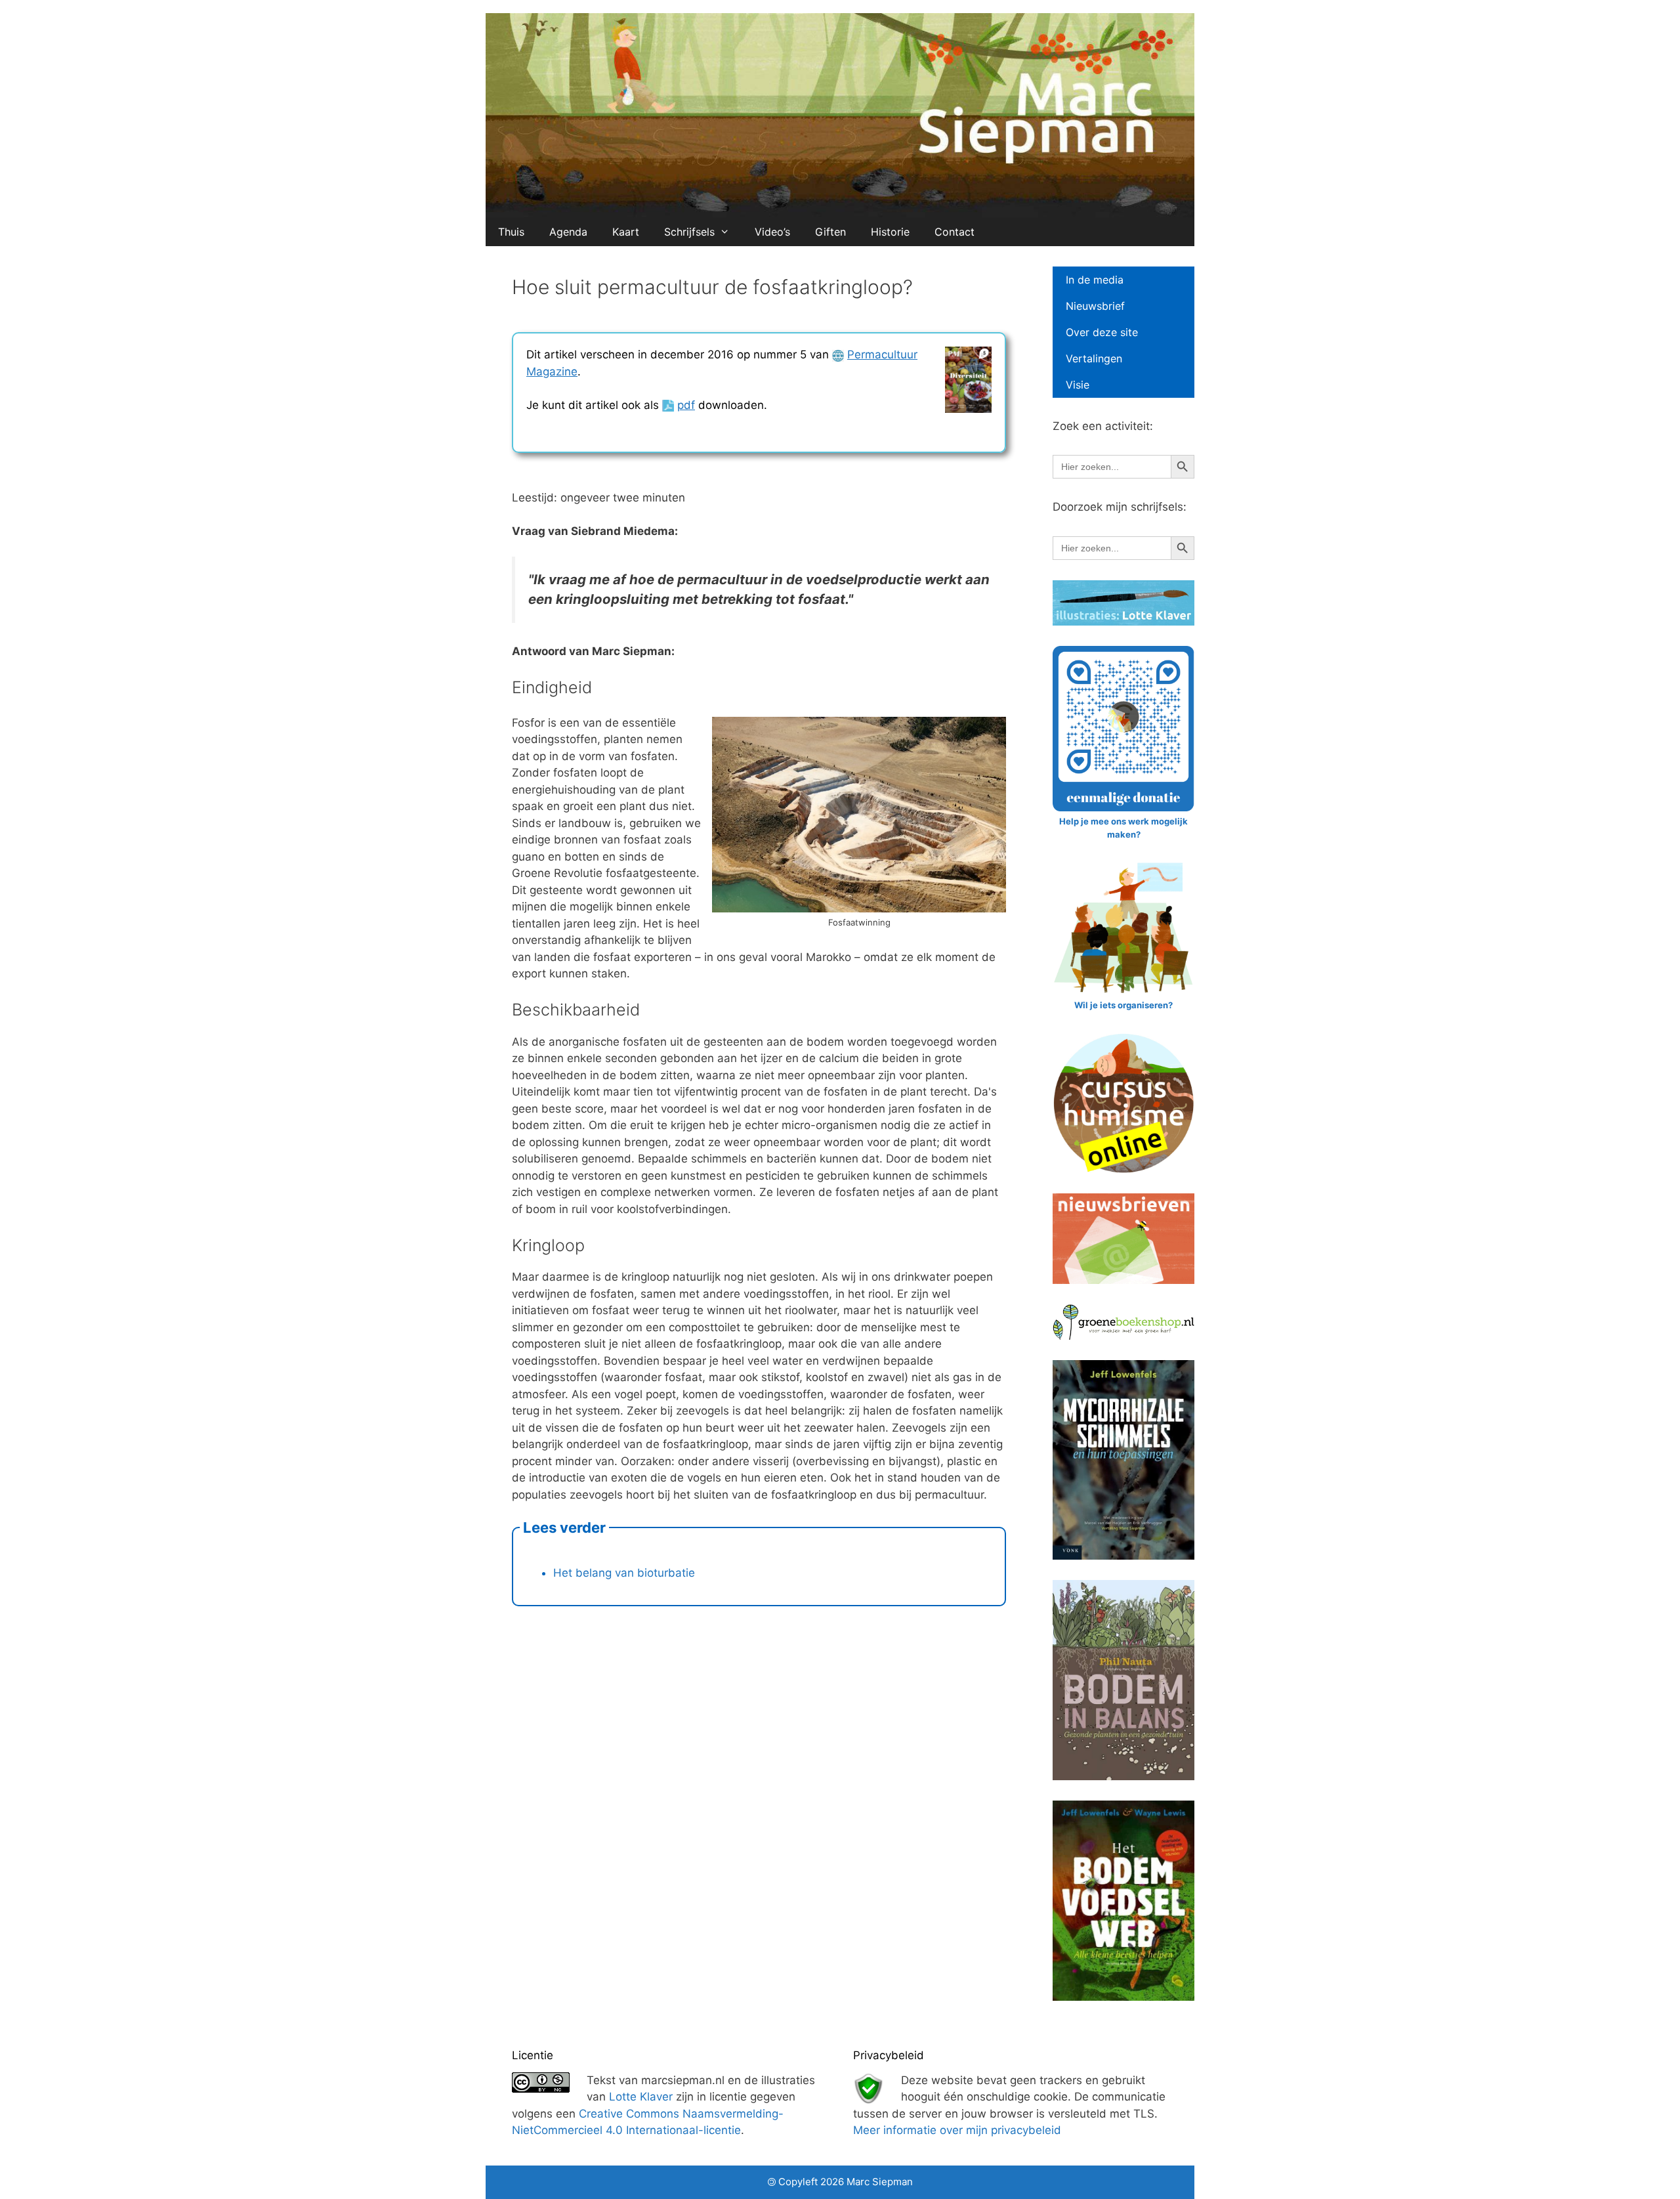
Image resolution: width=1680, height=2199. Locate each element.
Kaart (626, 232)
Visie (1078, 385)
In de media (1095, 280)
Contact (955, 232)
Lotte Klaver (641, 2097)
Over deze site (1102, 332)
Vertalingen (1094, 358)
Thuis (511, 232)
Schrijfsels (689, 232)
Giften (830, 232)
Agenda (568, 232)
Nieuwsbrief (1095, 306)
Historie (890, 232)
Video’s (772, 232)
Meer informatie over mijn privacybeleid (957, 2130)
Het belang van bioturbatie (624, 1573)
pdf (686, 405)
